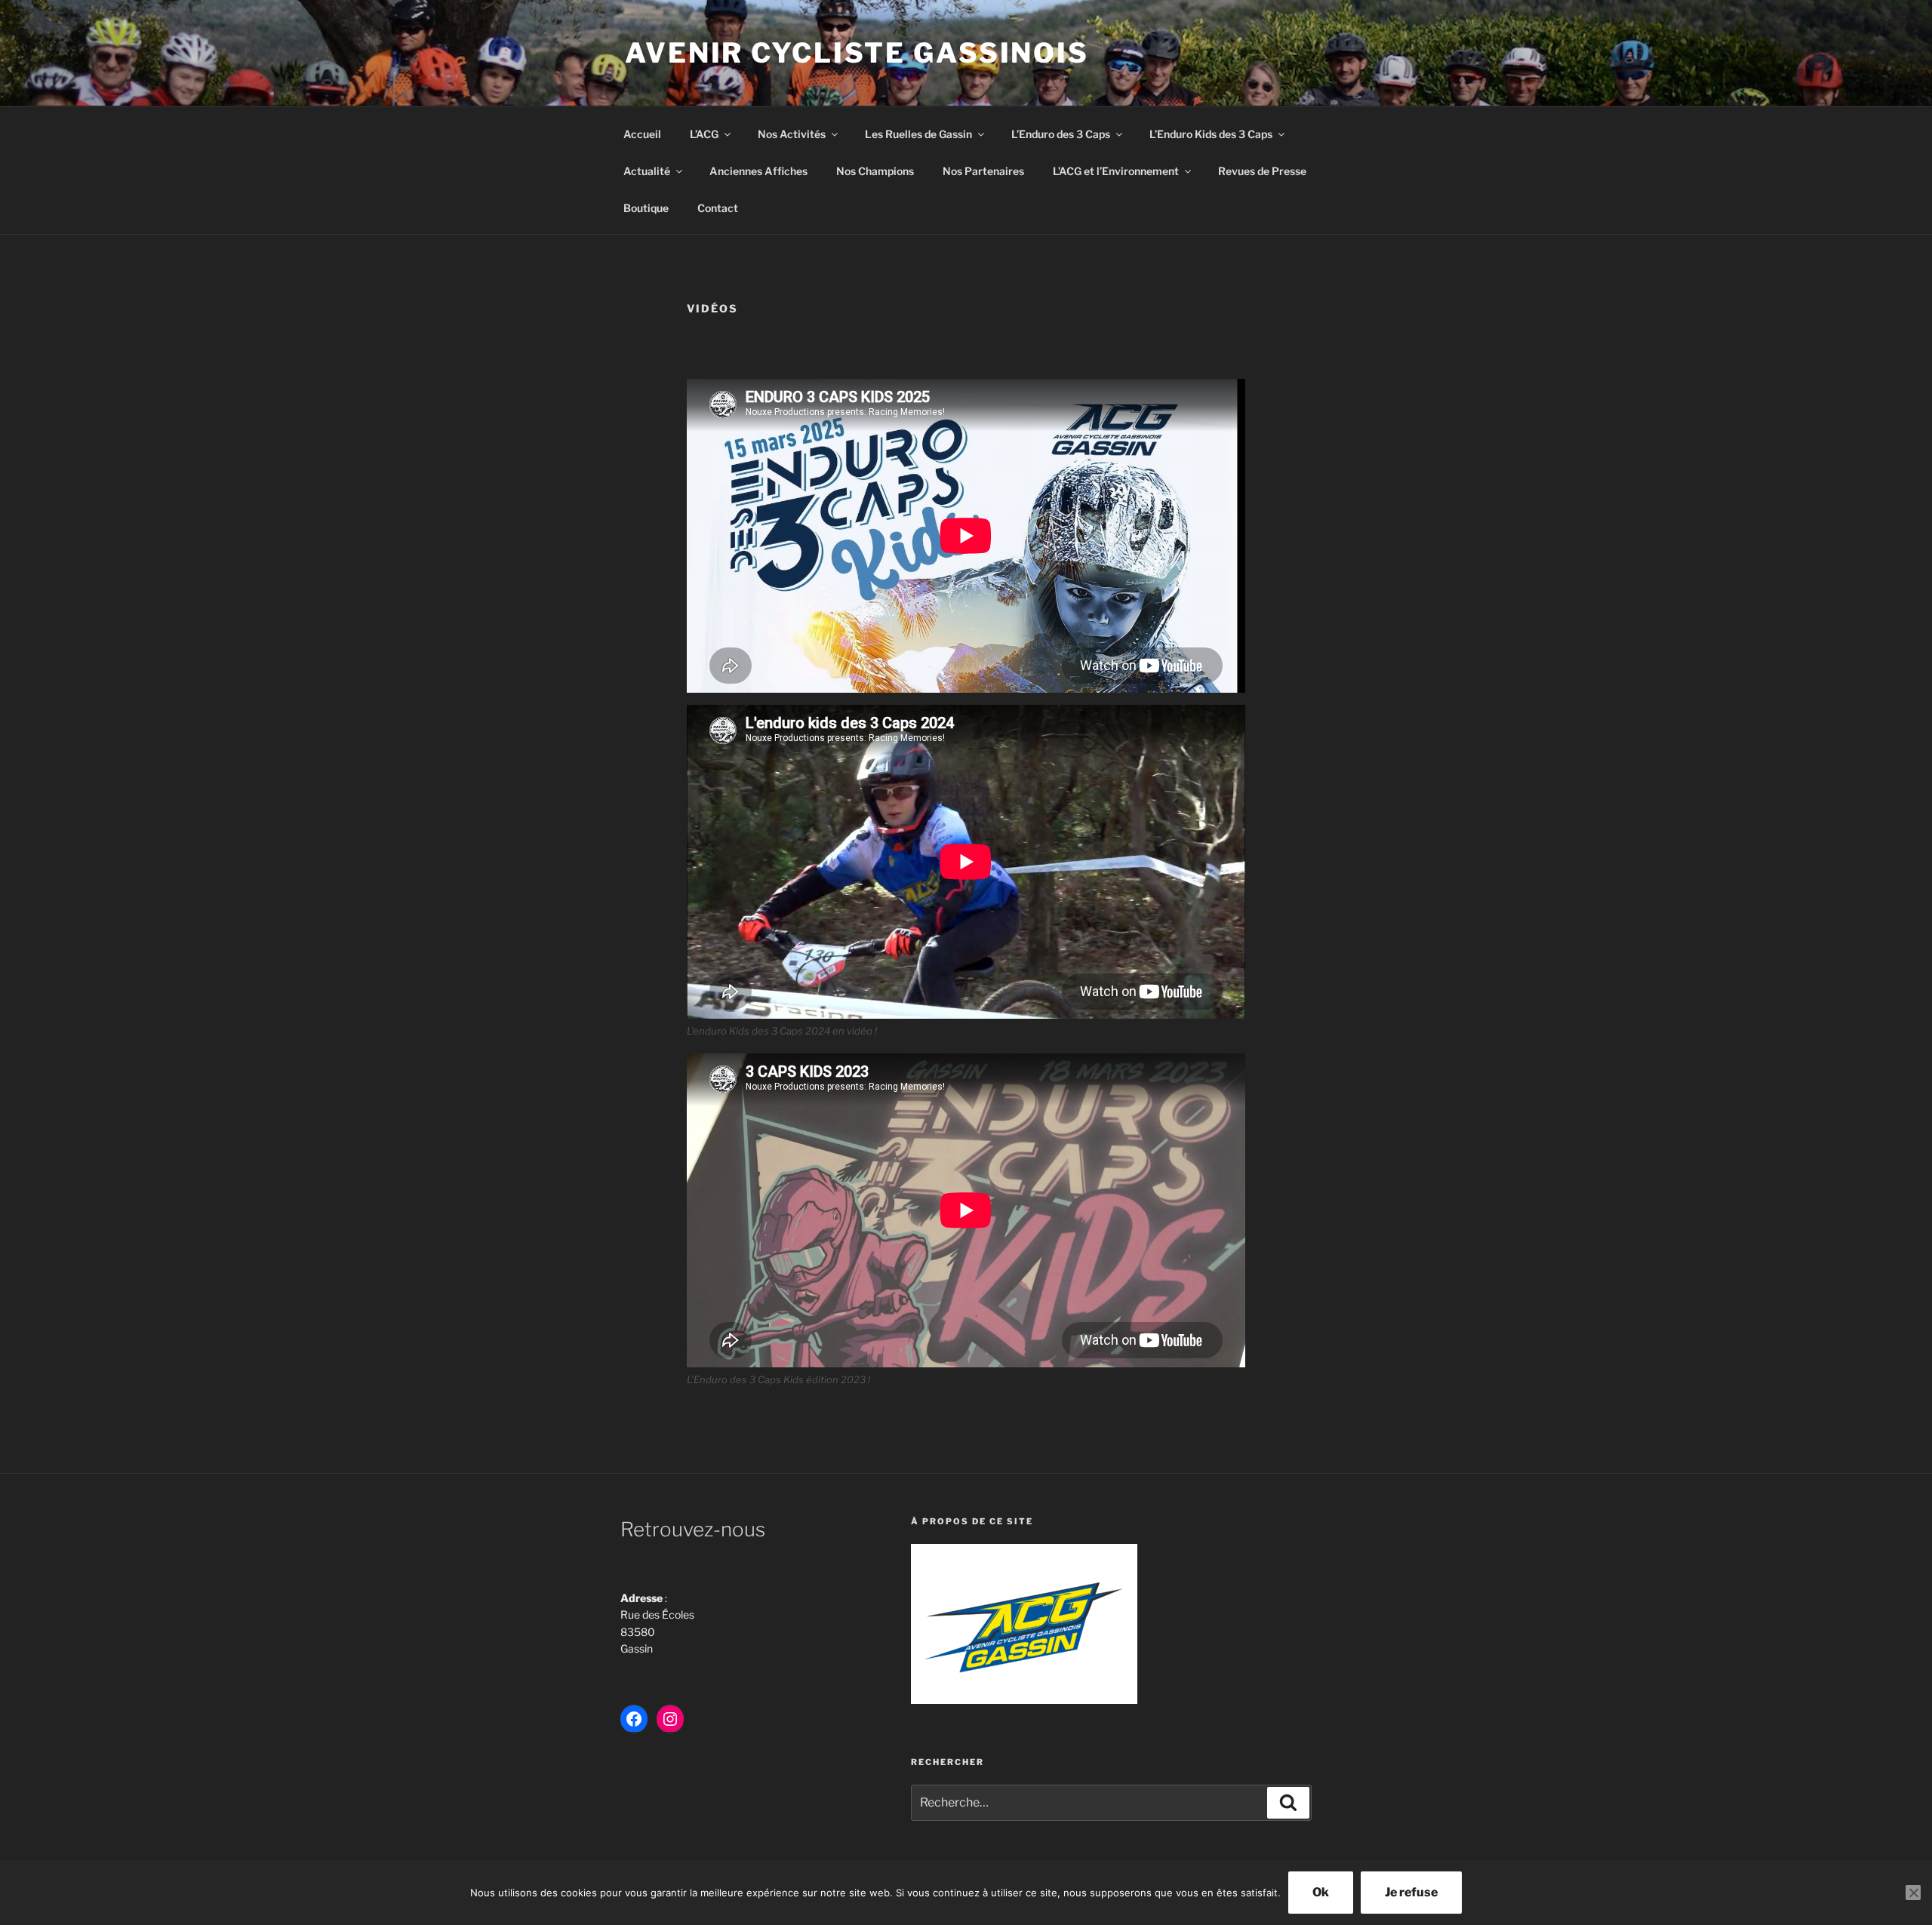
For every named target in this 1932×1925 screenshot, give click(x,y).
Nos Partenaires (983, 171)
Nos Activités (792, 134)
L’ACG (704, 134)
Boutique (646, 208)
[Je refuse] (1913, 1893)
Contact (718, 208)
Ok (1321, 1892)
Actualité (647, 171)
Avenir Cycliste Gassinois (857, 53)
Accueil (642, 134)
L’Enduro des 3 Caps (1061, 134)
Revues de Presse (1262, 171)
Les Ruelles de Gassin (918, 134)
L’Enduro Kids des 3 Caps (1211, 134)
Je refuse (1411, 1892)
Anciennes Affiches (758, 171)
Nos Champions (875, 171)
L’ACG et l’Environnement (1116, 171)
